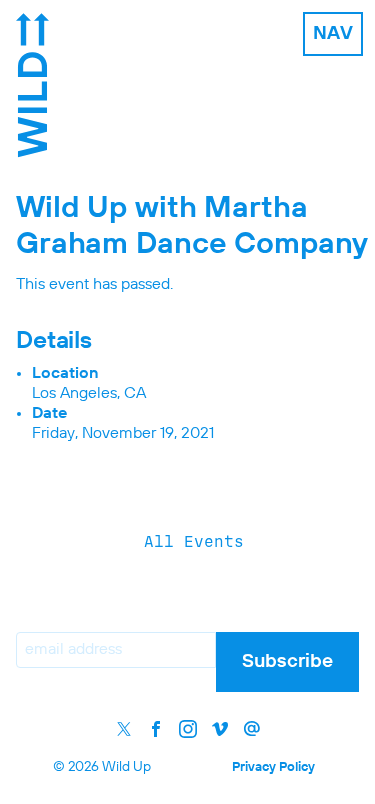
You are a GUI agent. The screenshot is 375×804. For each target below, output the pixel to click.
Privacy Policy (273, 767)
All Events (194, 541)
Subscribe (287, 661)
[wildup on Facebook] (156, 729)
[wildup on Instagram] (188, 729)
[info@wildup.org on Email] (252, 729)
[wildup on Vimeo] (220, 729)
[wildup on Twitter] (124, 729)
